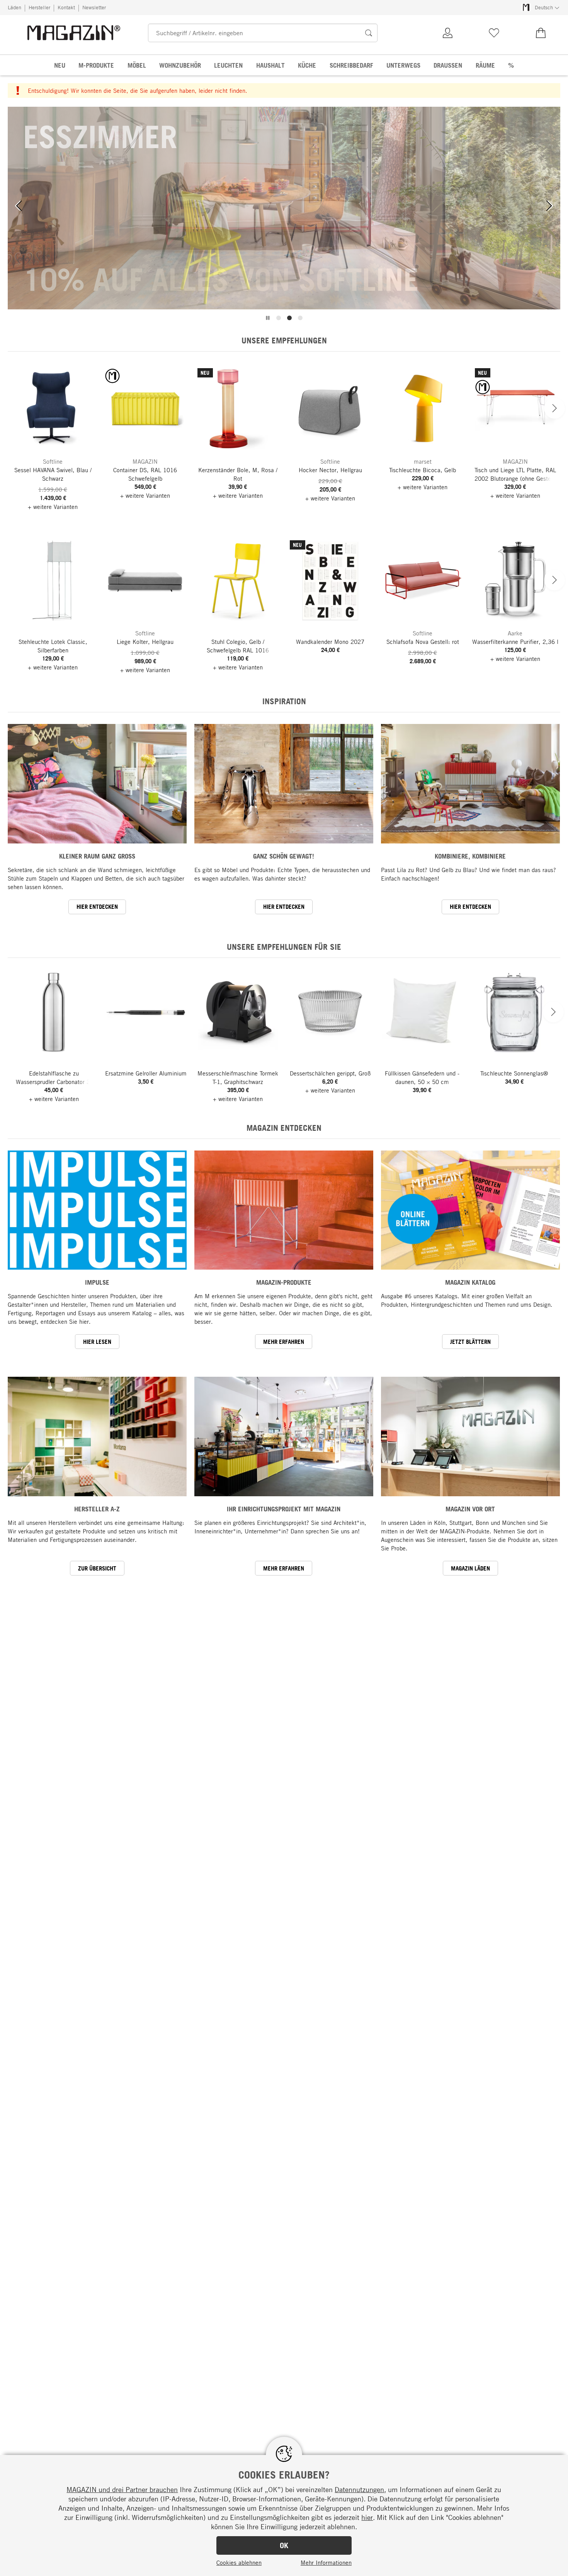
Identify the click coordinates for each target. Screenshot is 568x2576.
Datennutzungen (359, 2489)
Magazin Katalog (470, 1282)
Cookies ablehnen (239, 2562)
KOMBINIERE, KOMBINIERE (470, 856)
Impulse (97, 1282)
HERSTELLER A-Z (97, 1509)
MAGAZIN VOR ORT (470, 1509)
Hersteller (39, 7)
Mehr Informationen (326, 2562)
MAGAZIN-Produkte (284, 1282)
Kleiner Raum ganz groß (97, 856)
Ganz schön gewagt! (284, 856)
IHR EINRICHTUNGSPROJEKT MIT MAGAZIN (284, 1509)
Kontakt (66, 7)
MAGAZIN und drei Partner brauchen (122, 2489)
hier (367, 2517)
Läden (14, 7)
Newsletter (94, 7)
